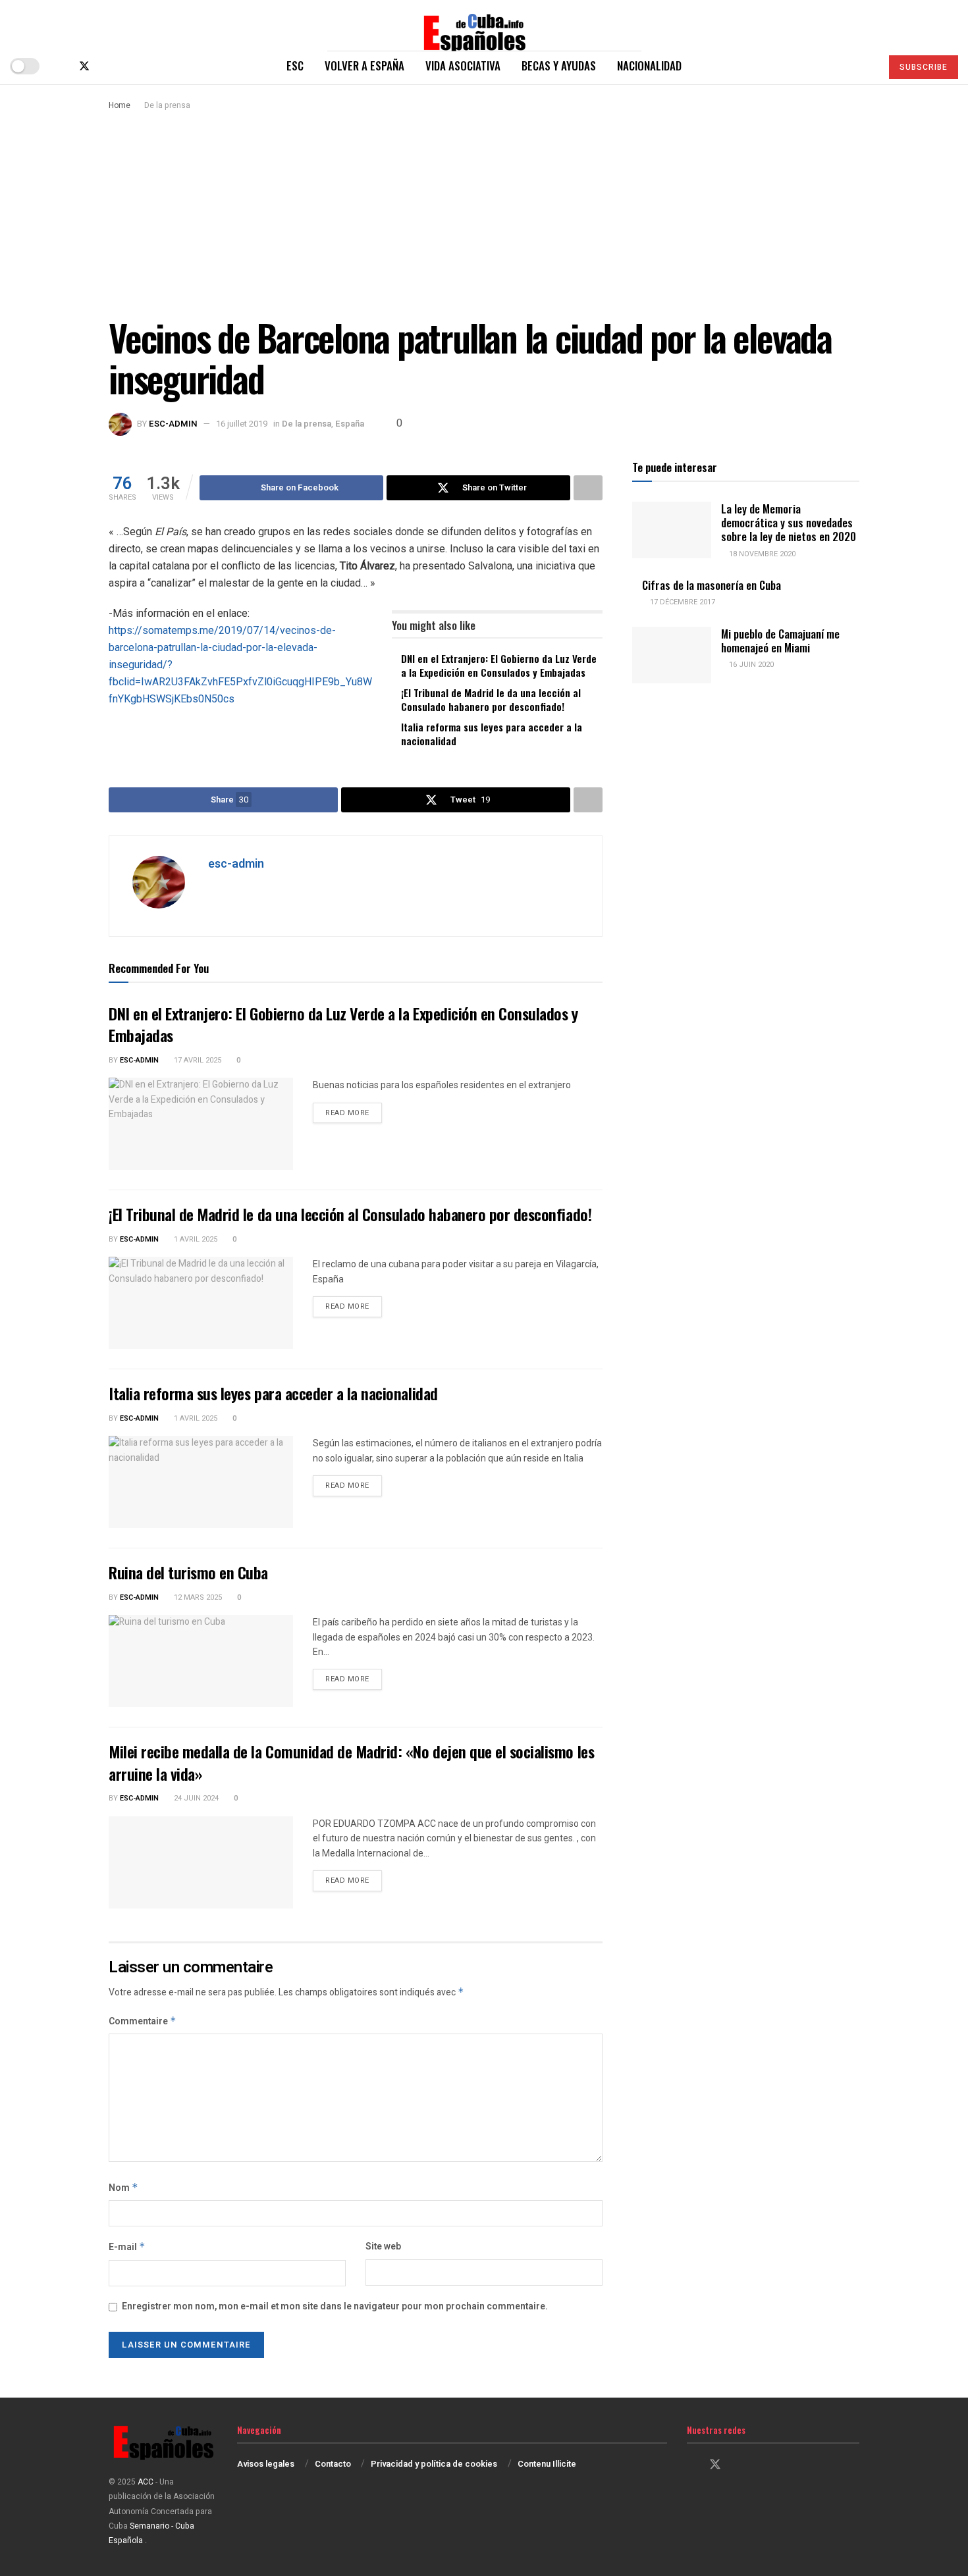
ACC (146, 2482)
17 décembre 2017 (682, 602)
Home (120, 105)
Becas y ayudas (559, 66)
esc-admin (173, 424)
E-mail (127, 2247)
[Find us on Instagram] (107, 66)
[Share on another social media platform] (588, 488)
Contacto (333, 2464)
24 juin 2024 (195, 1798)
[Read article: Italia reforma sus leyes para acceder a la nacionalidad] (201, 1482)
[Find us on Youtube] (128, 66)
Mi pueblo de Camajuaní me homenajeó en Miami (780, 641)
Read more (354, 1113)
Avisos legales (266, 2464)
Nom (123, 2188)
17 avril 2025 (197, 1060)
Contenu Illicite (547, 2464)
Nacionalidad (649, 66)
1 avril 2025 (195, 1239)
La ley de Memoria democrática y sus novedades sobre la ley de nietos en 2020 (789, 523)
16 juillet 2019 (242, 424)
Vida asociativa (463, 66)
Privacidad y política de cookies (434, 2464)
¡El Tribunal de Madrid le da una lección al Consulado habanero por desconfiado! (491, 699)
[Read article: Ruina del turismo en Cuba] (201, 1661)
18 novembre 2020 (761, 554)
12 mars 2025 (197, 1597)
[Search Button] (866, 66)
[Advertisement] (484, 211)
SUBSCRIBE (924, 67)
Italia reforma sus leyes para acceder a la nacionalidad (492, 734)
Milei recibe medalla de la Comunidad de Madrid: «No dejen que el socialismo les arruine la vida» (351, 1762)
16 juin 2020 (750, 665)
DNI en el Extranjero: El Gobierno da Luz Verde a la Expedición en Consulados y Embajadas (499, 665)
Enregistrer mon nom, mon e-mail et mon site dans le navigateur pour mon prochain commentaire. (335, 2306)
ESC (295, 66)
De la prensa (167, 105)
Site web (383, 2247)
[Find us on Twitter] (84, 66)
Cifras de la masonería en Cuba (712, 585)
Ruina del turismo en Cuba (188, 1572)
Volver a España (364, 66)
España (350, 424)
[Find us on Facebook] (62, 66)
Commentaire (143, 2021)
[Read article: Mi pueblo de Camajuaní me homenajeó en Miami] (672, 655)
